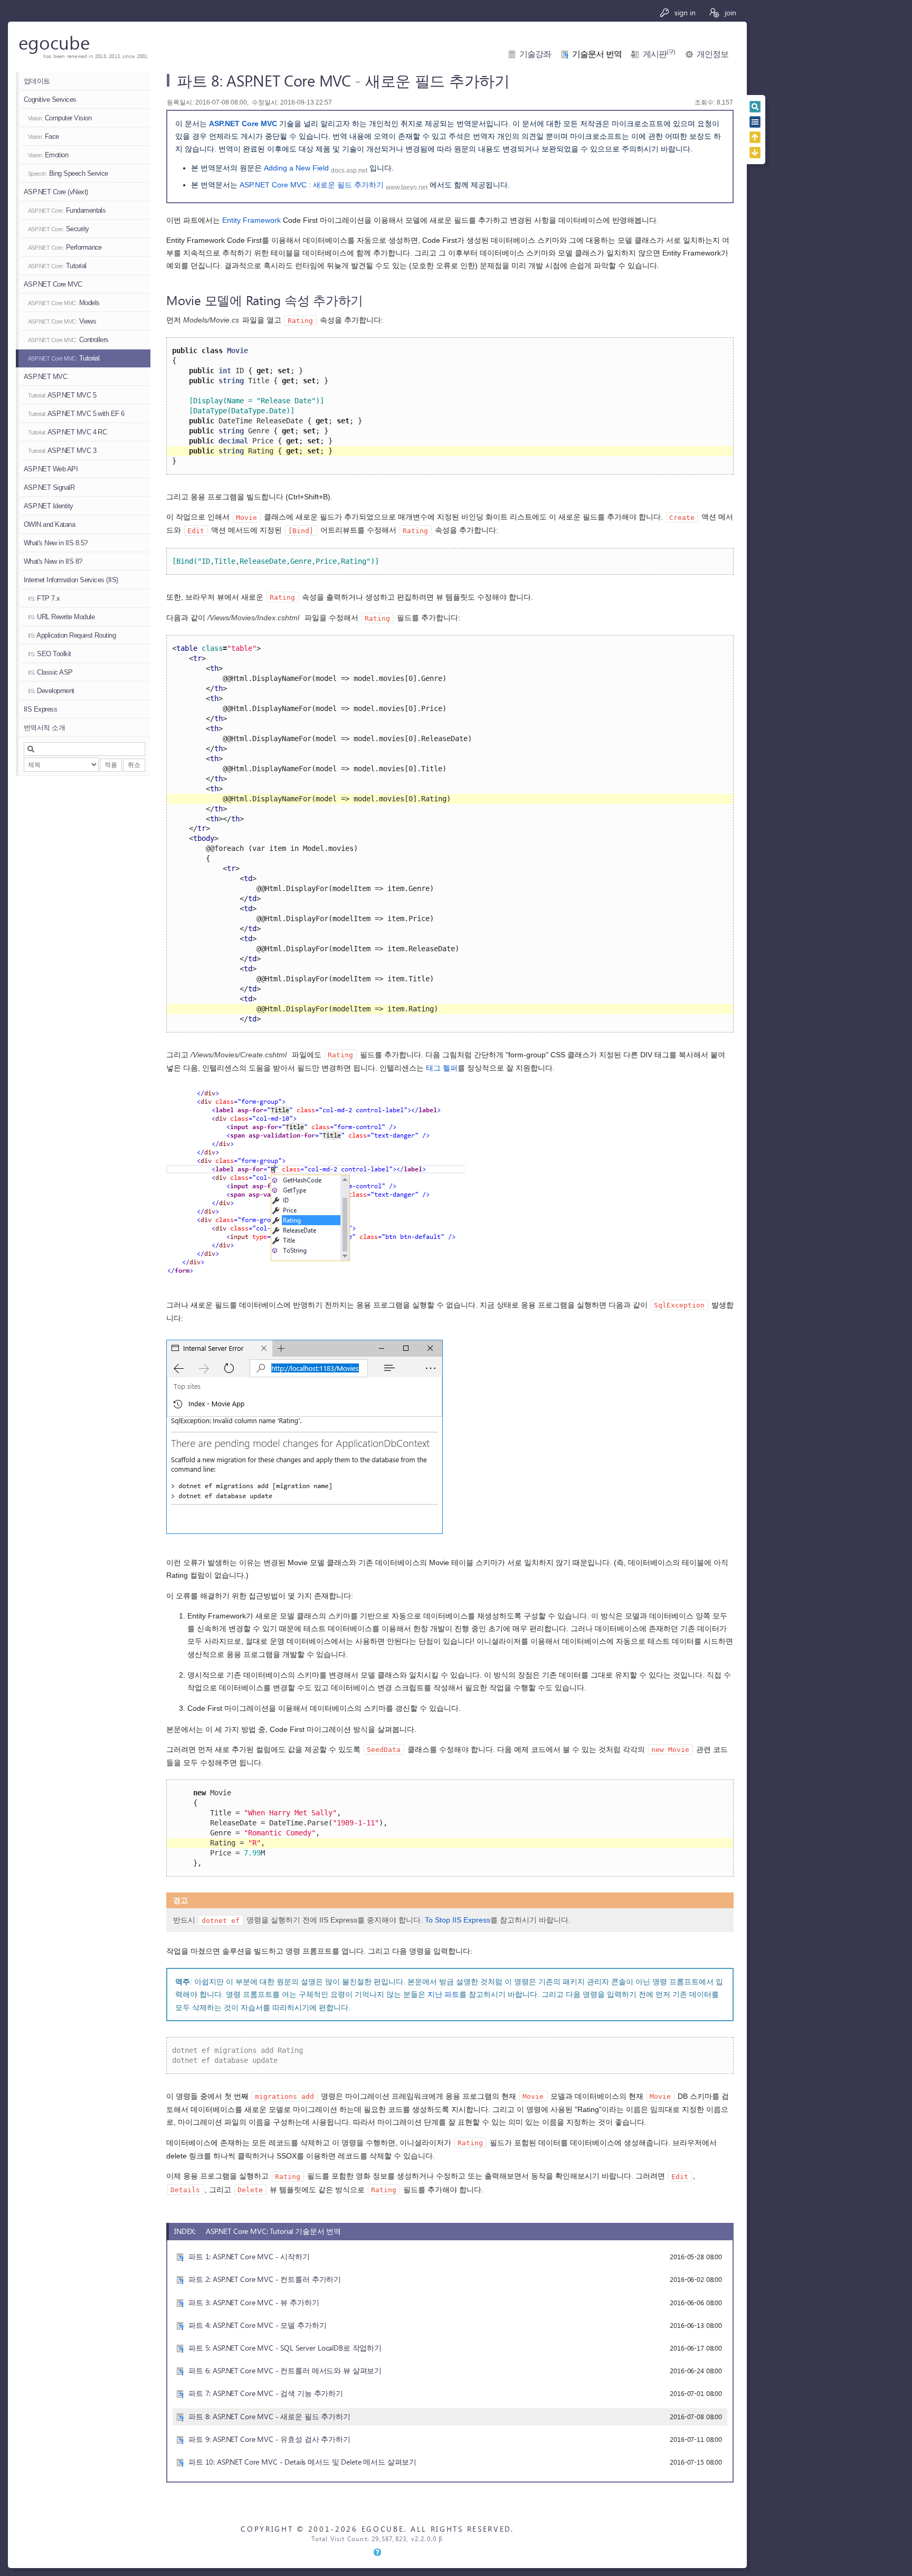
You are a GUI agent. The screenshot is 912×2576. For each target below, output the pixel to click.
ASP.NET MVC (45, 377)
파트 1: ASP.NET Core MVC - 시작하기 (249, 2256)
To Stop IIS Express (458, 1920)
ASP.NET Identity (49, 506)
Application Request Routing (72, 635)
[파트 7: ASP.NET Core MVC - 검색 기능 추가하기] (755, 137)
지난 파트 (443, 1994)
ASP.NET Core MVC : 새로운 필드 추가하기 (312, 185)
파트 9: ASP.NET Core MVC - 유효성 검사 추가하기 (269, 2439)
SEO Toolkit (50, 654)
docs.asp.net (349, 171)
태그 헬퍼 (442, 1068)
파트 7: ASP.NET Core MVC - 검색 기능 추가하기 (266, 2393)
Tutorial (57, 266)
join (729, 12)
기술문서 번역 (597, 54)
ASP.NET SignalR (49, 487)
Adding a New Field (296, 168)
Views (62, 321)
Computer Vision (60, 118)
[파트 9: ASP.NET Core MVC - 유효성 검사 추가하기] (755, 153)
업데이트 (37, 81)
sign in (684, 12)
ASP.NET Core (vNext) (56, 192)
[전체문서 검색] (755, 107)
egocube (54, 42)
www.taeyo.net (407, 187)
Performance (65, 247)
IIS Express (40, 709)
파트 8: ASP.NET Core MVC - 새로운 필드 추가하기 (269, 2416)
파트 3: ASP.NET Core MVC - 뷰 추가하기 (254, 2302)
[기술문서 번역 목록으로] (755, 122)
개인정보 (712, 54)
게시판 (659, 54)
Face (44, 136)
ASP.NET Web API (51, 469)
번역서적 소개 (44, 728)
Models (64, 303)
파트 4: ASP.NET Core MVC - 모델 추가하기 (257, 2325)
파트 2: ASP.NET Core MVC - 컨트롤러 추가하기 (265, 2279)
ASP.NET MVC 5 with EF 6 (76, 414)
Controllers (68, 340)
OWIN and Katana (49, 524)
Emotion (48, 155)
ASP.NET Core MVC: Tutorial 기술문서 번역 (273, 2231)
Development (51, 691)
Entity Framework (251, 220)
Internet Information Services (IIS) (71, 580)
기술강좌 (535, 54)
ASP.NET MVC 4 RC (67, 432)
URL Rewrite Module (61, 617)
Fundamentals (67, 210)
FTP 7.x (44, 598)
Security (59, 229)
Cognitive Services (50, 100)
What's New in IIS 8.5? (56, 543)
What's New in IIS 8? (53, 561)
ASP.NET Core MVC (53, 284)
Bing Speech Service (68, 173)
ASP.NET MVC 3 (62, 451)
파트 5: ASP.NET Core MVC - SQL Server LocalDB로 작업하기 (285, 2348)
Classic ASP (50, 672)
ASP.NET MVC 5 (62, 395)
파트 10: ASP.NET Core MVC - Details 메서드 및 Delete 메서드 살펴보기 (302, 2462)
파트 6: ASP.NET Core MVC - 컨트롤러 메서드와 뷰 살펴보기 (285, 2370)
